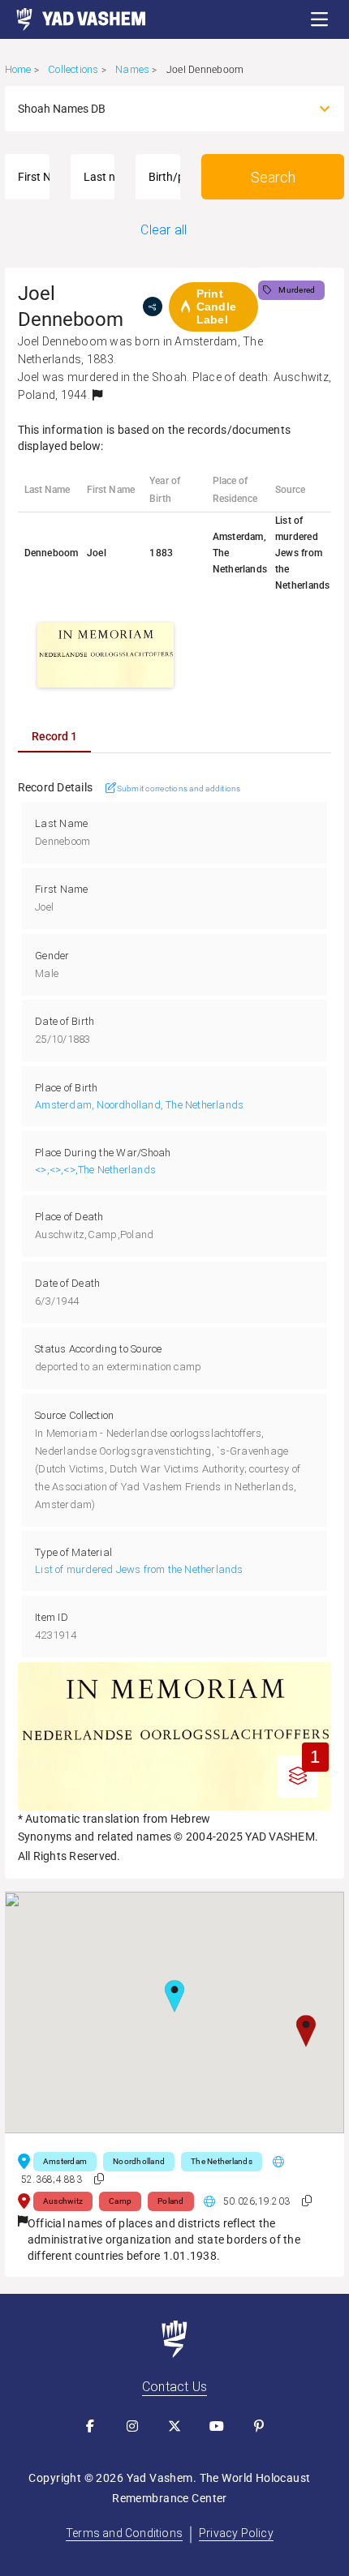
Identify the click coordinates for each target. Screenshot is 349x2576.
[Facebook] (90, 2426)
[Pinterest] (259, 2426)
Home (18, 69)
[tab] (54, 736)
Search (273, 177)
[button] (320, 19)
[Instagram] (132, 2426)
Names (132, 69)
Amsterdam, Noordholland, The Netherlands (139, 1105)
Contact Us (174, 2387)
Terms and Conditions (124, 2533)
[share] (153, 306)
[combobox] (160, 109)
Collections (73, 69)
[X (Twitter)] (174, 2426)
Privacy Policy (236, 2533)
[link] (73, 19)
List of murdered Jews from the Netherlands (139, 1569)
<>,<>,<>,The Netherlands (95, 1170)
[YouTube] (217, 2426)
